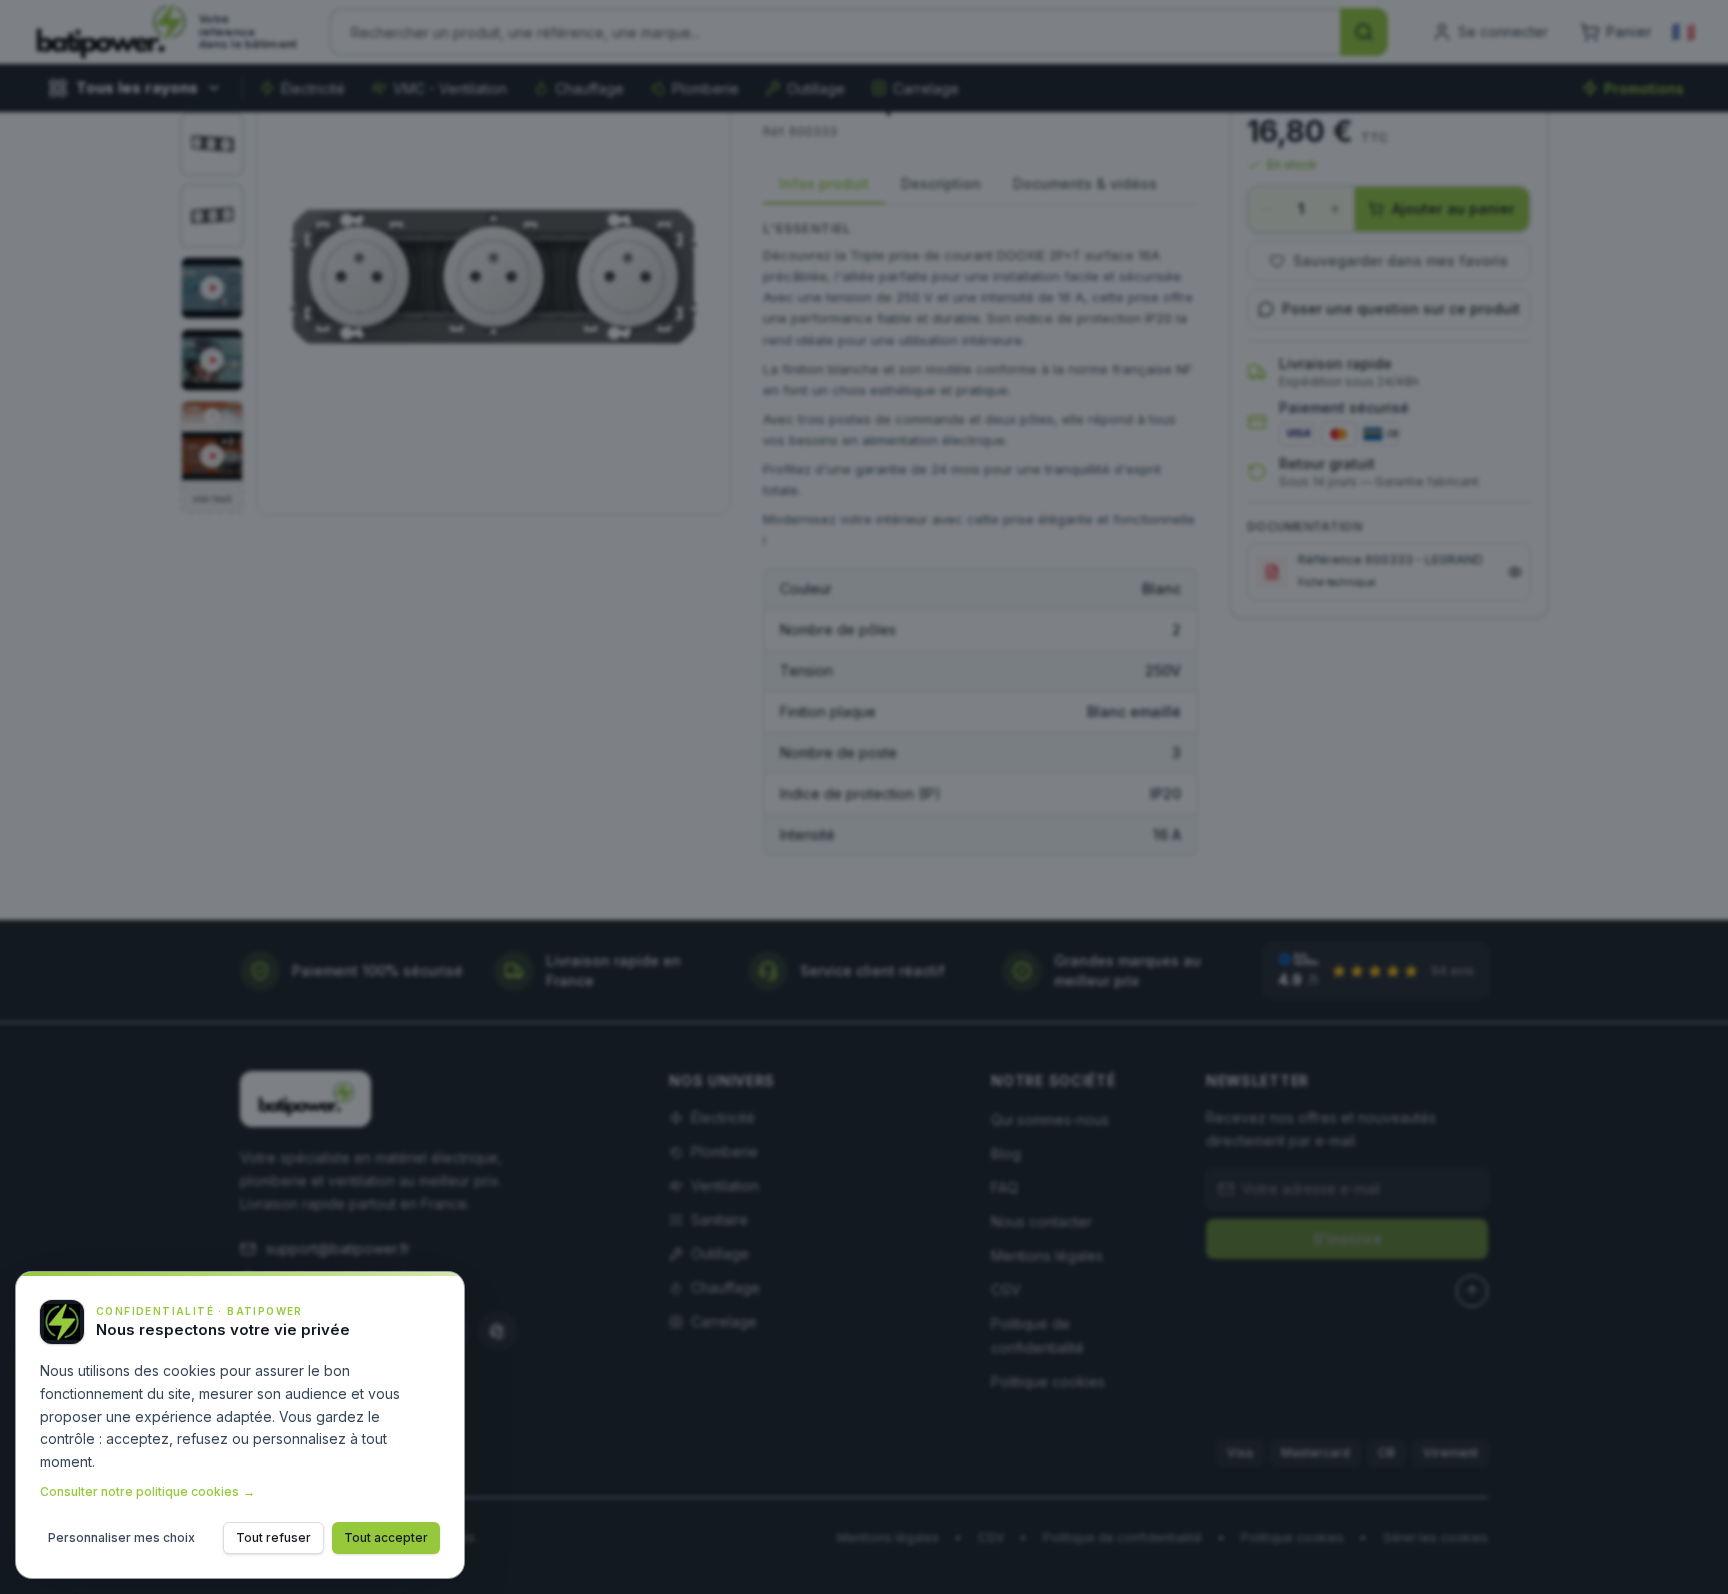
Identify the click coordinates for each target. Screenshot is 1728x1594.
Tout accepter (386, 1537)
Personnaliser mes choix (121, 1537)
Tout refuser (273, 1537)
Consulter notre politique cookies (147, 1491)
